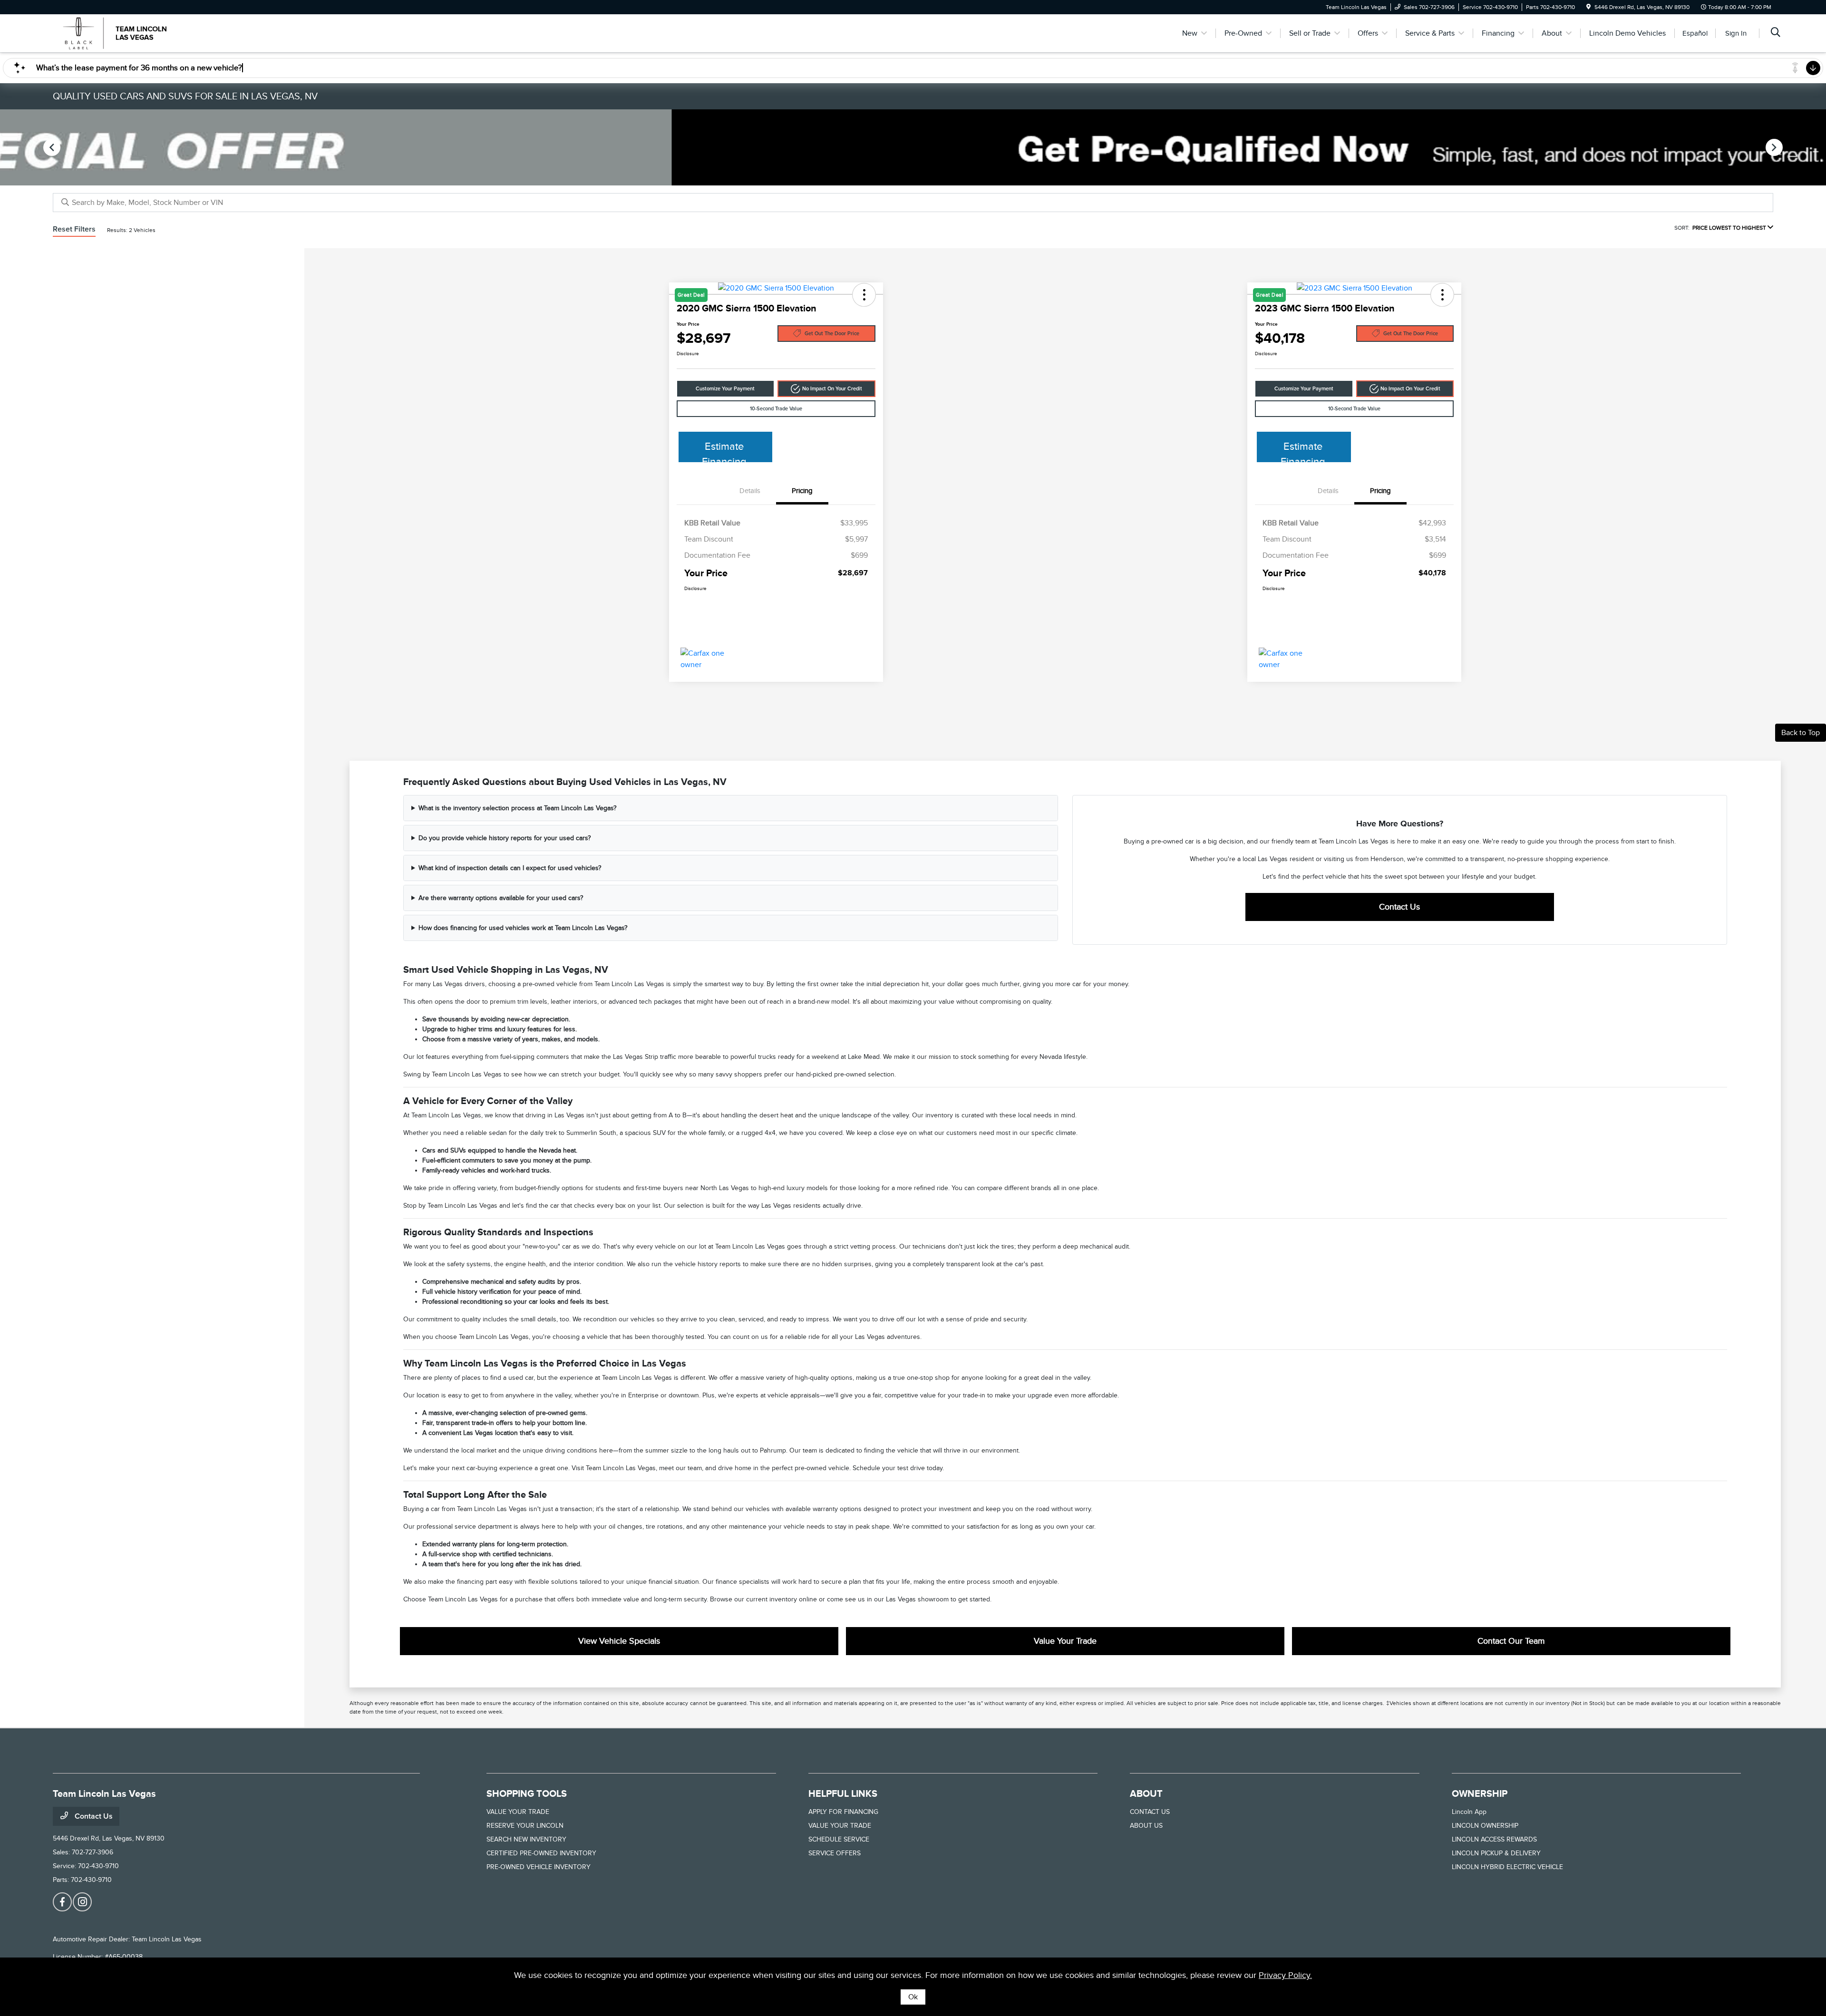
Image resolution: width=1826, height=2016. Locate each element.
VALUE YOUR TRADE (518, 1812)
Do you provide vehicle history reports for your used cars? (505, 838)
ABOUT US (1146, 1826)
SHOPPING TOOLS (527, 1793)
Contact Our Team (1511, 1641)
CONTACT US (1150, 1812)
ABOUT (1146, 1793)
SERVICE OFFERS (835, 1853)
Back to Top (1801, 733)
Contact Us (1399, 907)
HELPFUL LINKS (843, 1793)
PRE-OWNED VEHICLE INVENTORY (539, 1867)
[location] (1588, 7)
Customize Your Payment (725, 389)
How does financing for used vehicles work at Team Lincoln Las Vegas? (523, 928)
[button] (826, 389)
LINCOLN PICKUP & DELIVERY (1496, 1853)
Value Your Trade (1065, 1641)
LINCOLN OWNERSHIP (1485, 1826)
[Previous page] (51, 147)
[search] (1776, 33)
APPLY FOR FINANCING (843, 1812)
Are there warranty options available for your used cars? (501, 898)
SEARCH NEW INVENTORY (526, 1839)
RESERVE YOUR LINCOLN (525, 1826)
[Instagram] (82, 1902)
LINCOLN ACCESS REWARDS (1494, 1839)
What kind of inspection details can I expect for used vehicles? (510, 868)
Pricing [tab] (802, 491)
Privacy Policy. (1285, 1975)
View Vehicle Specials (619, 1641)
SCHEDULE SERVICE (839, 1839)
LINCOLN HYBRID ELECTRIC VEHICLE (1507, 1867)
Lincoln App (1469, 1812)
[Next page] (1775, 147)
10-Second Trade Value (776, 409)
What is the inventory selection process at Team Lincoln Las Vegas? (517, 808)
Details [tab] (750, 491)
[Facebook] (62, 1902)
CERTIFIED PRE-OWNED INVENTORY (541, 1853)
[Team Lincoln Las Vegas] (135, 33)
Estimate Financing (724, 451)
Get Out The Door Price (832, 334)
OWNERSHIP (1480, 1793)
